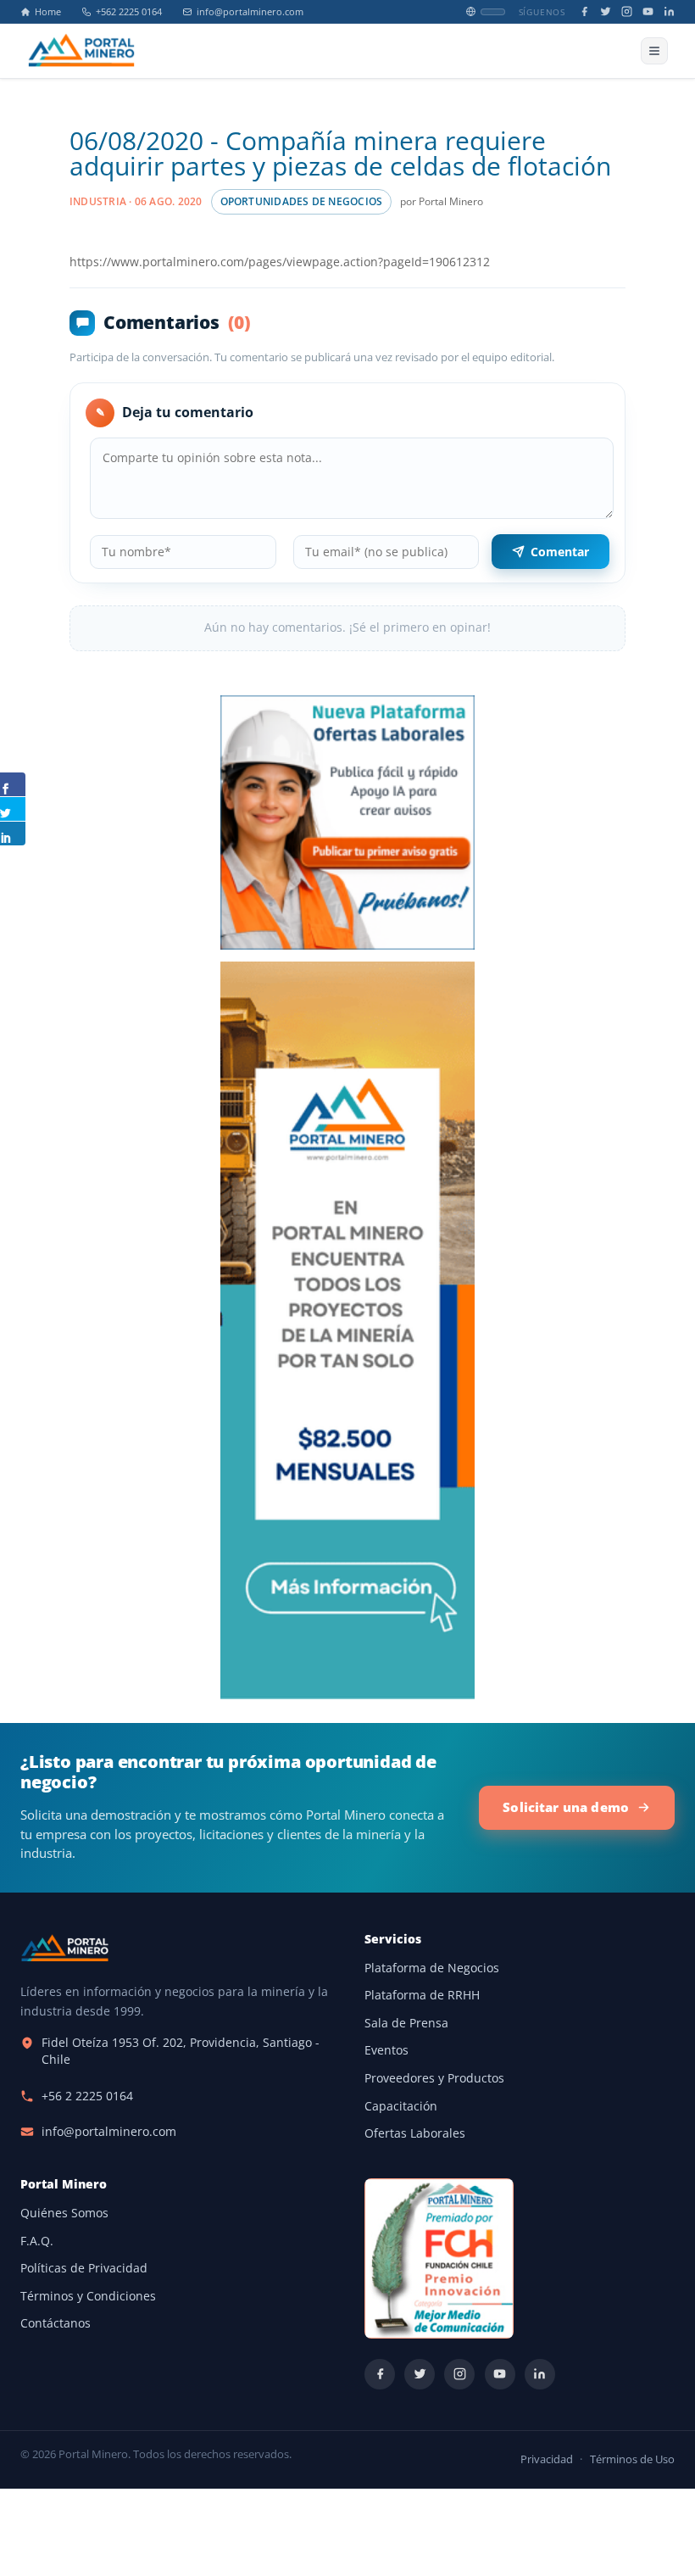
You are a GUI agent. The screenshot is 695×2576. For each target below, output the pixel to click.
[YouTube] (648, 11)
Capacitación (401, 2106)
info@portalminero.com (250, 12)
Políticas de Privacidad (84, 2268)
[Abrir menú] (654, 51)
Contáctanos (56, 2323)
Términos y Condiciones (88, 2296)
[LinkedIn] (669, 11)
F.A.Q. (37, 2241)
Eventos (386, 2050)
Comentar (560, 552)
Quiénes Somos (64, 2213)
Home (48, 12)
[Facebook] (584, 11)
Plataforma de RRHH (422, 1995)
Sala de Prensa (406, 2023)
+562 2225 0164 (129, 12)
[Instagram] (627, 11)
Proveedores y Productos (434, 2078)
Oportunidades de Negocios (302, 201)
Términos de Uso (632, 2459)
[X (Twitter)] (606, 11)
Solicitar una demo (566, 1807)
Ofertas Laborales (415, 2133)
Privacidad (547, 2459)
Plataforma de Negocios (432, 1968)
